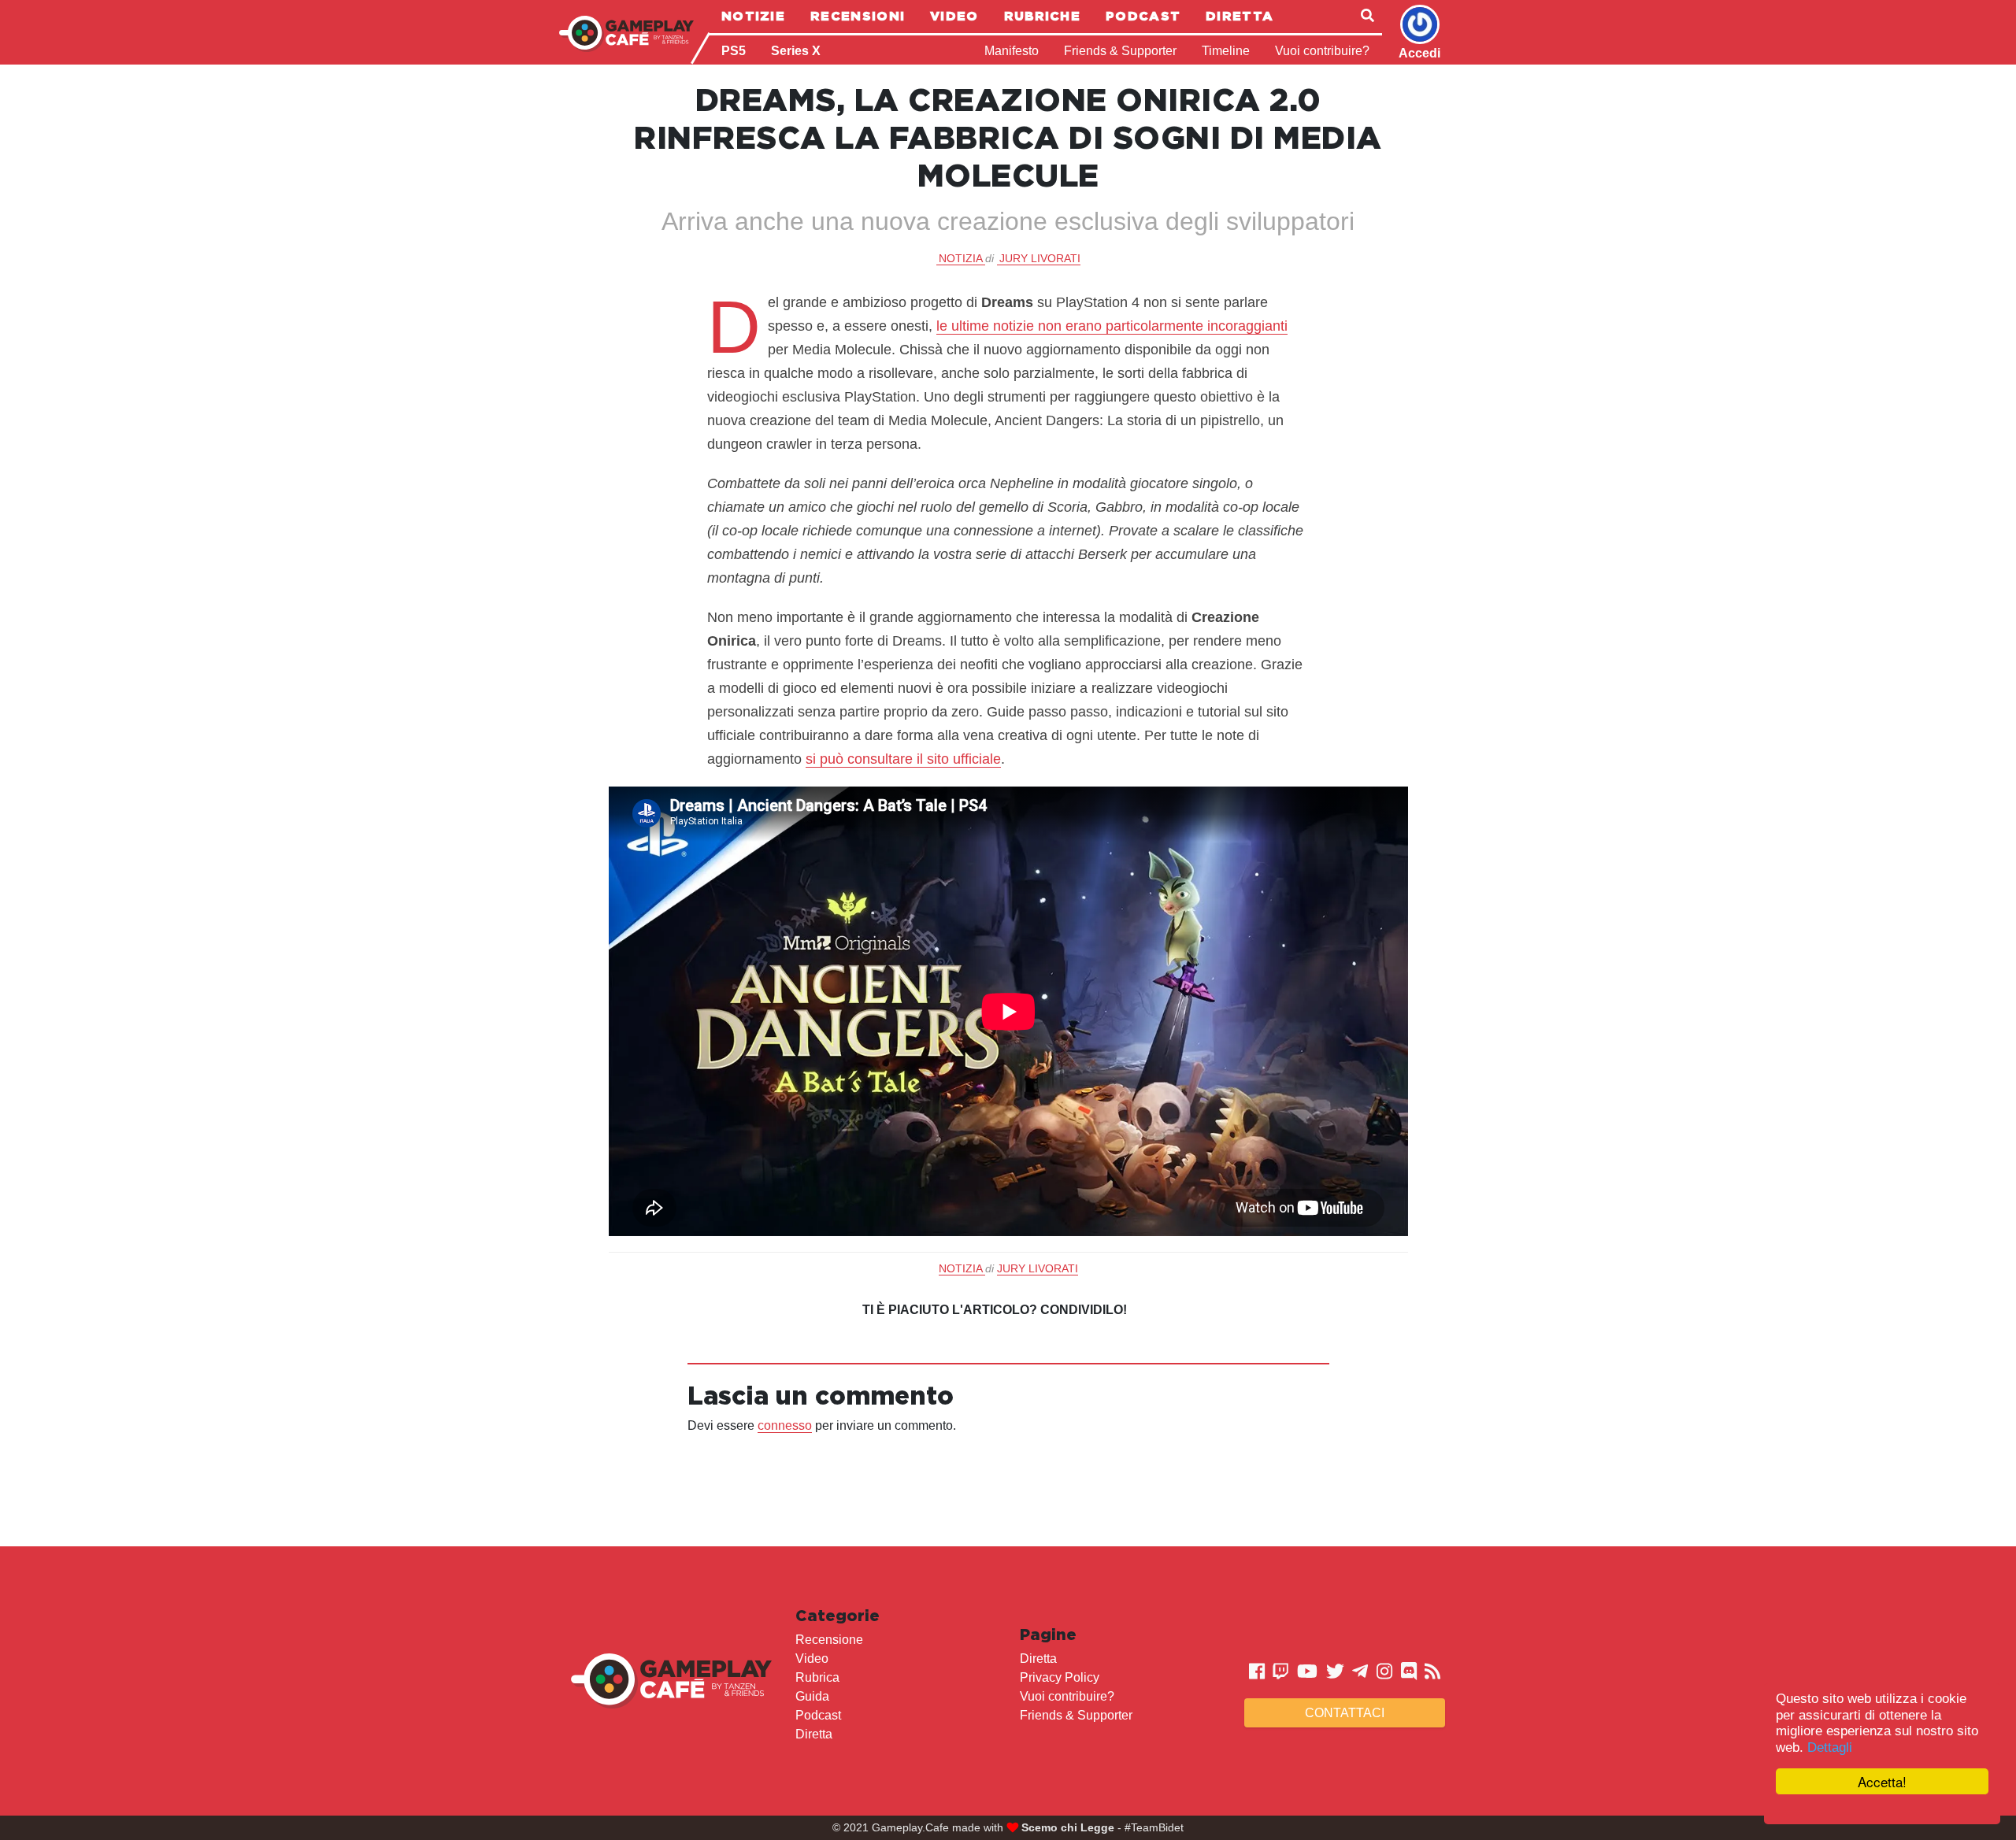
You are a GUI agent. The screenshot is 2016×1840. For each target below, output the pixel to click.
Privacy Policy (1060, 1677)
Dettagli (1830, 1747)
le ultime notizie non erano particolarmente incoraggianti (1112, 326)
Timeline (1226, 51)
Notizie (753, 16)
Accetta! (1882, 1781)
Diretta (1240, 16)
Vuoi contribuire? (1322, 51)
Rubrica (817, 1677)
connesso (785, 1425)
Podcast (1143, 16)
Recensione (829, 1640)
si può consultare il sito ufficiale (903, 759)
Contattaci (1345, 1713)
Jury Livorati (1040, 258)
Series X (796, 51)
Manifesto (1012, 51)
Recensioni (858, 16)
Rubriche (1042, 16)
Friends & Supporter (1120, 51)
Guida (812, 1696)
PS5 (734, 51)
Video (954, 16)
